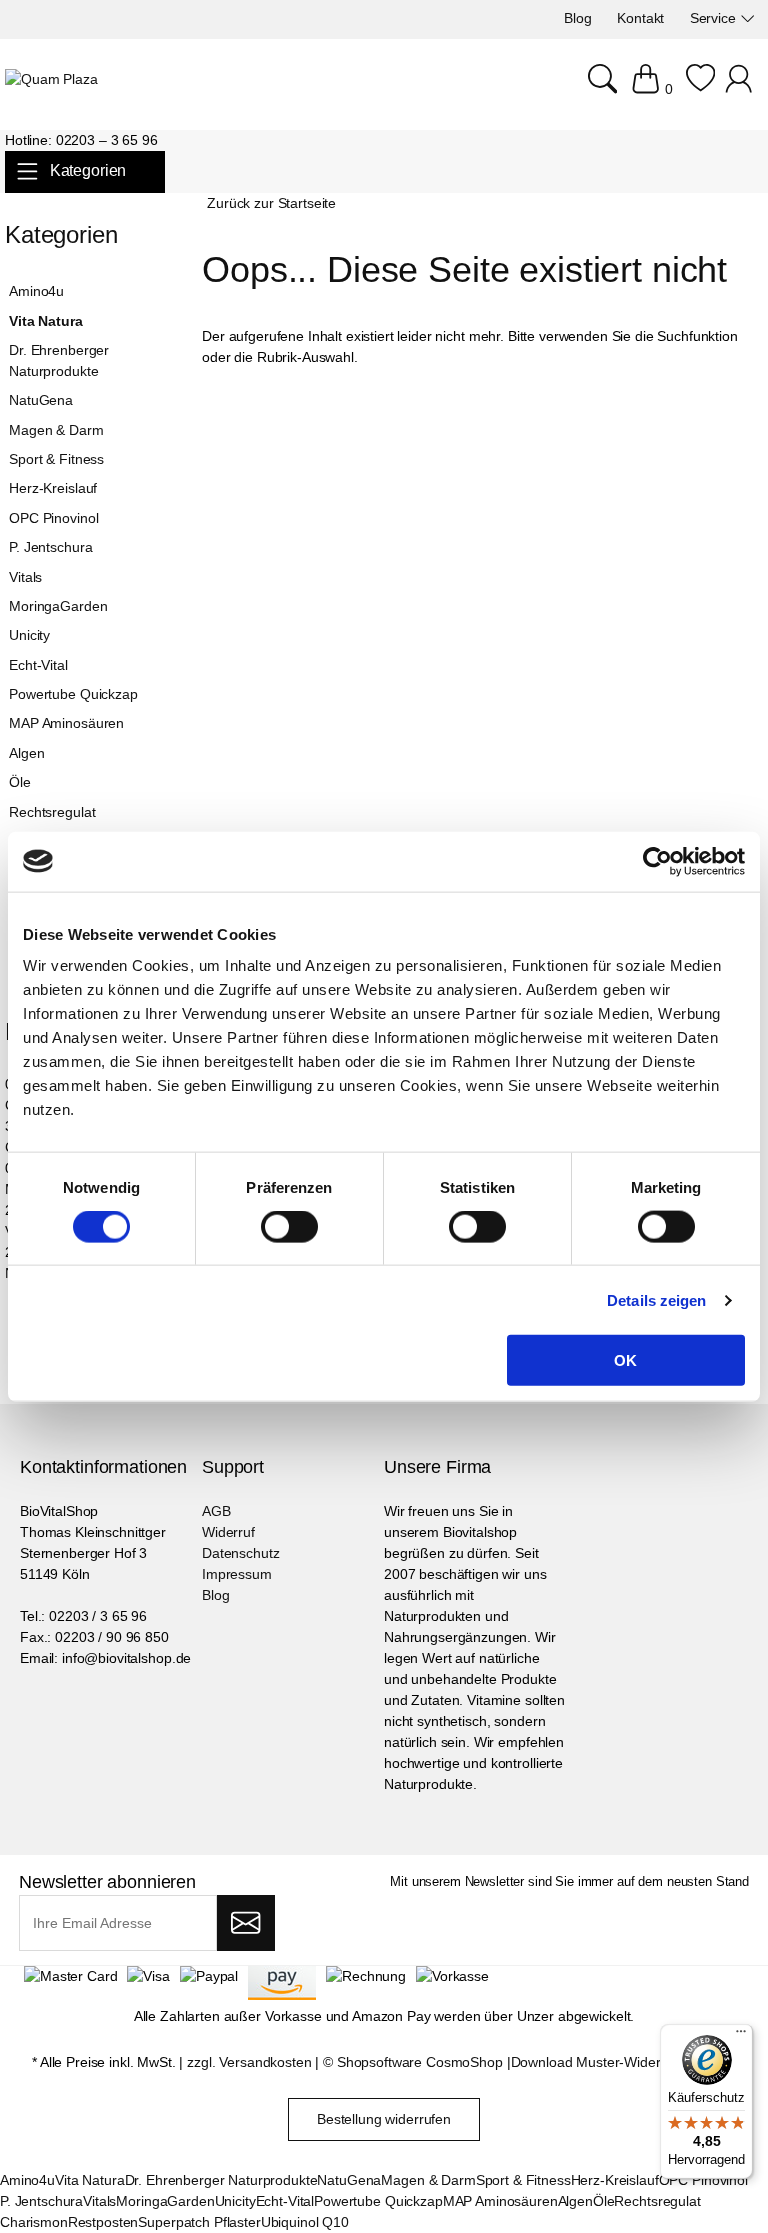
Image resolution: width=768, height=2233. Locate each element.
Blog (215, 1595)
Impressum (237, 1574)
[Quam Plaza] (51, 79)
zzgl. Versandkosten (249, 2062)
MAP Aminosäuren (66, 723)
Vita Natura (45, 321)
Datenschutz (240, 1553)
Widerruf (228, 1532)
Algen (26, 753)
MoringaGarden (58, 606)
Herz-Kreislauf (53, 488)
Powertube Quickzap (73, 694)
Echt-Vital (38, 665)
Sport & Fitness (56, 459)
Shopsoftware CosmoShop (420, 2062)
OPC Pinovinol (53, 518)
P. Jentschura (50, 547)
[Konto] (741, 89)
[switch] (289, 1228)
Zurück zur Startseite (271, 203)
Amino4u (36, 291)
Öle (20, 782)
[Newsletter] (245, 1923)
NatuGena (41, 400)
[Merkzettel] (700, 89)
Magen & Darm (56, 430)
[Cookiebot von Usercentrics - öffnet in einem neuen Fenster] (657, 861)
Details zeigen (656, 1299)
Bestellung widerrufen (384, 2119)
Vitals (25, 577)
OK (625, 1360)
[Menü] (741, 2036)
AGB (216, 1511)
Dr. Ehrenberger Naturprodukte (59, 360)
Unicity (29, 635)
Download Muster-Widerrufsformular (623, 2062)
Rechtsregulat (52, 812)
